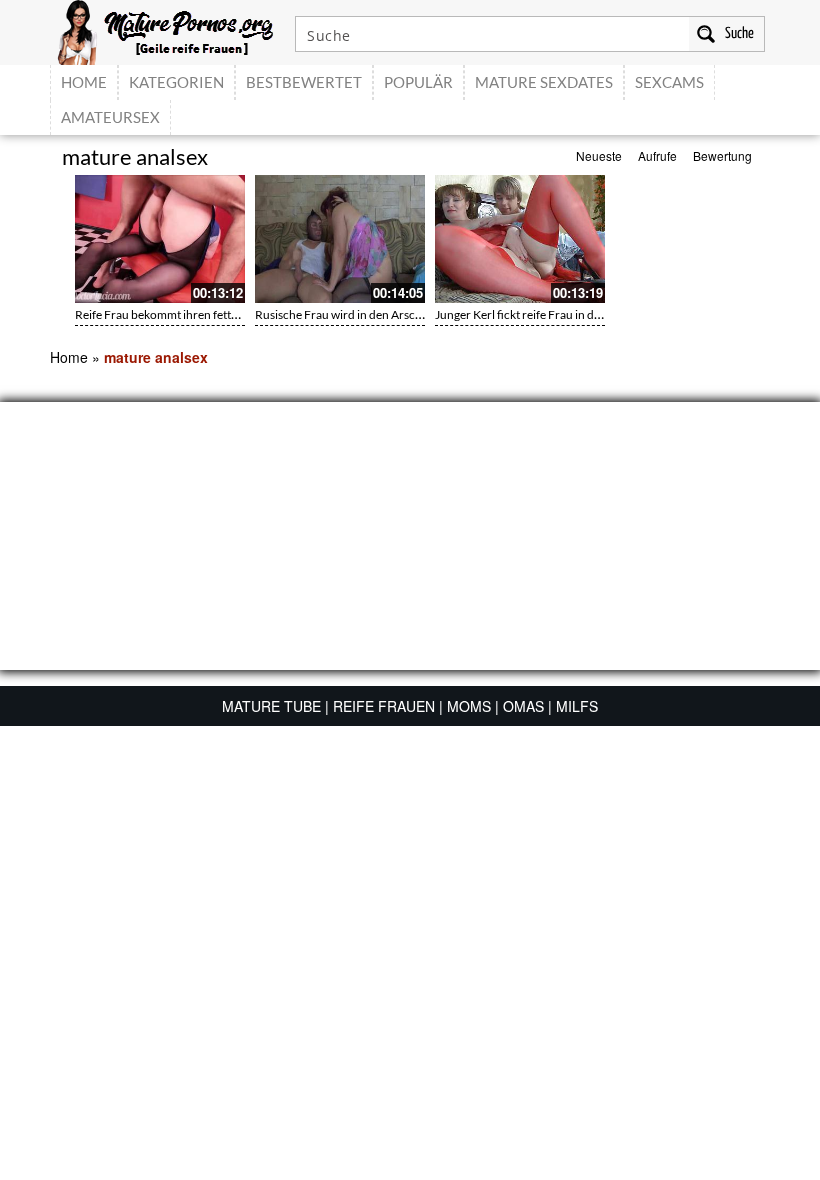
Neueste (599, 155)
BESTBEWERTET (304, 82)
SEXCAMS (669, 82)
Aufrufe (657, 155)
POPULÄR (418, 82)
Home (69, 357)
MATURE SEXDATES (544, 82)
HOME (84, 82)
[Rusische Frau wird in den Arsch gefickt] (340, 239)
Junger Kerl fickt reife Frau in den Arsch (537, 314)
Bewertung (722, 155)
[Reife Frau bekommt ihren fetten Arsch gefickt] (160, 239)
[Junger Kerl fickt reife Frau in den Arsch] (520, 239)
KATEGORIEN (176, 82)
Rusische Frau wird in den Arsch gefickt (357, 314)
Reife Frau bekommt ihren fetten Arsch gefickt (194, 314)
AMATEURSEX (110, 117)
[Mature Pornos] (165, 30)
